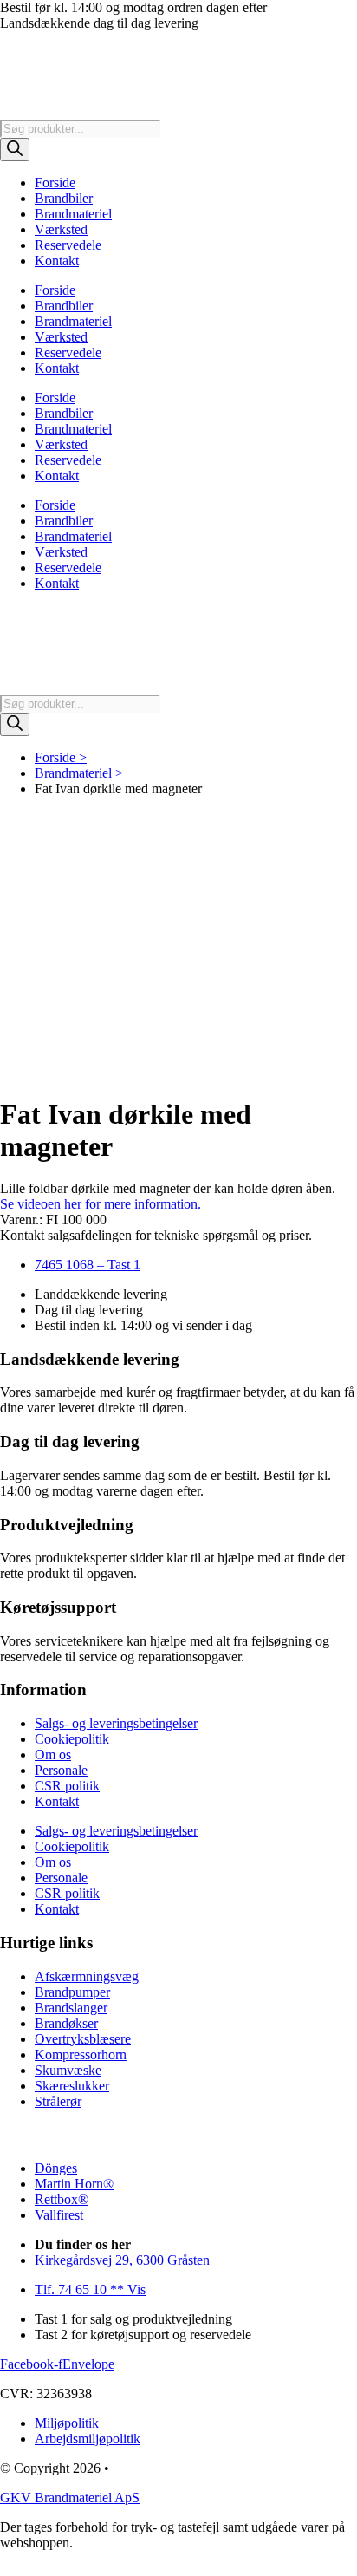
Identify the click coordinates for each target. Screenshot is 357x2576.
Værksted (61, 229)
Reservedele (68, 245)
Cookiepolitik (72, 1739)
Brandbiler (64, 198)
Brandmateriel (73, 214)
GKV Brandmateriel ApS (70, 2498)
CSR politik (67, 1786)
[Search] (15, 150)
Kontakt (57, 261)
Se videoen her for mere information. (101, 1204)
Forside (55, 183)
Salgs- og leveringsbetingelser (116, 1723)
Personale (61, 1770)
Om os (53, 1754)
